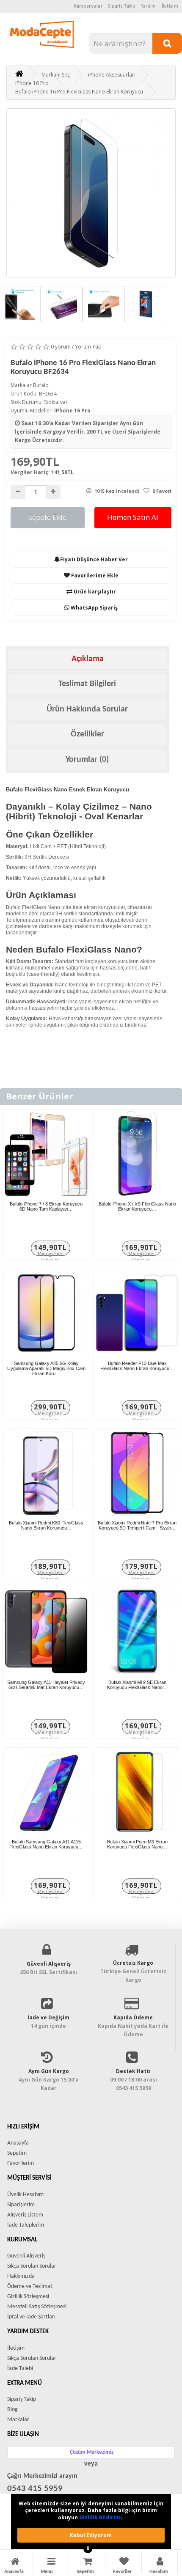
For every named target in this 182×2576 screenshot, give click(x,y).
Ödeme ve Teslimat (30, 2286)
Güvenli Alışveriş (26, 2256)
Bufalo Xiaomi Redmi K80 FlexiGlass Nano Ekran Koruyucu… (46, 1525)
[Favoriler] (124, 2563)
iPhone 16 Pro (32, 83)
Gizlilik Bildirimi (101, 2517)
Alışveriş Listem (25, 2215)
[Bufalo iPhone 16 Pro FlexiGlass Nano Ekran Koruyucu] (91, 193)
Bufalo (41, 385)
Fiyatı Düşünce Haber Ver (94, 559)
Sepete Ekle (47, 517)
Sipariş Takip (122, 6)
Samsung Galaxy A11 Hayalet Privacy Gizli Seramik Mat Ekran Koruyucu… (46, 1685)
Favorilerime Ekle (94, 575)
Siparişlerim (21, 2205)
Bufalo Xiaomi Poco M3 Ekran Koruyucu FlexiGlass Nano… (137, 1844)
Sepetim (17, 2153)
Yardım (149, 6)
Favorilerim (21, 2163)
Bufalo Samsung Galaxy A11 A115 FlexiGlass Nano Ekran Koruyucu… (46, 1844)
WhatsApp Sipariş (94, 608)
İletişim (170, 6)
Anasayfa (18, 2143)
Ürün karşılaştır (94, 592)
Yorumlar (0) (87, 760)
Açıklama (88, 659)
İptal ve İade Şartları (31, 2317)
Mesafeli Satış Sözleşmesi (37, 2307)
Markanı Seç (56, 75)
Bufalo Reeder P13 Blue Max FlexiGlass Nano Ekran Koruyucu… (137, 1366)
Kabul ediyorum (91, 2535)
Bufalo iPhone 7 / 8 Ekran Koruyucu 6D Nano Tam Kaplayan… (46, 1206)
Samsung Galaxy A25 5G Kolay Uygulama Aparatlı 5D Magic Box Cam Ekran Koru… (46, 1368)
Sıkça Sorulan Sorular (32, 2266)
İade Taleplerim (26, 2225)
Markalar (18, 2420)
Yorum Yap (88, 347)
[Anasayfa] (15, 2563)
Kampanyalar (88, 6)
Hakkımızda (21, 2276)
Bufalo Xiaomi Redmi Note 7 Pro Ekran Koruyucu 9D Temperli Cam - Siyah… (137, 1525)
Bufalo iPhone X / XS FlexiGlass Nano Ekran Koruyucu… (137, 1206)
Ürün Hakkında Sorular (87, 709)
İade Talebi (20, 2369)
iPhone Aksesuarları (112, 75)
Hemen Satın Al (133, 517)
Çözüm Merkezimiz (92, 2452)
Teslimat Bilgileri (87, 684)
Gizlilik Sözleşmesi (28, 2297)
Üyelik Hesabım (25, 2195)
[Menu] (51, 2563)
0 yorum (61, 347)
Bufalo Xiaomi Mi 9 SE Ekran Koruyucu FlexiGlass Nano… (137, 1685)
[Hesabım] (160, 2563)
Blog (12, 2410)
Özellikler (87, 734)
